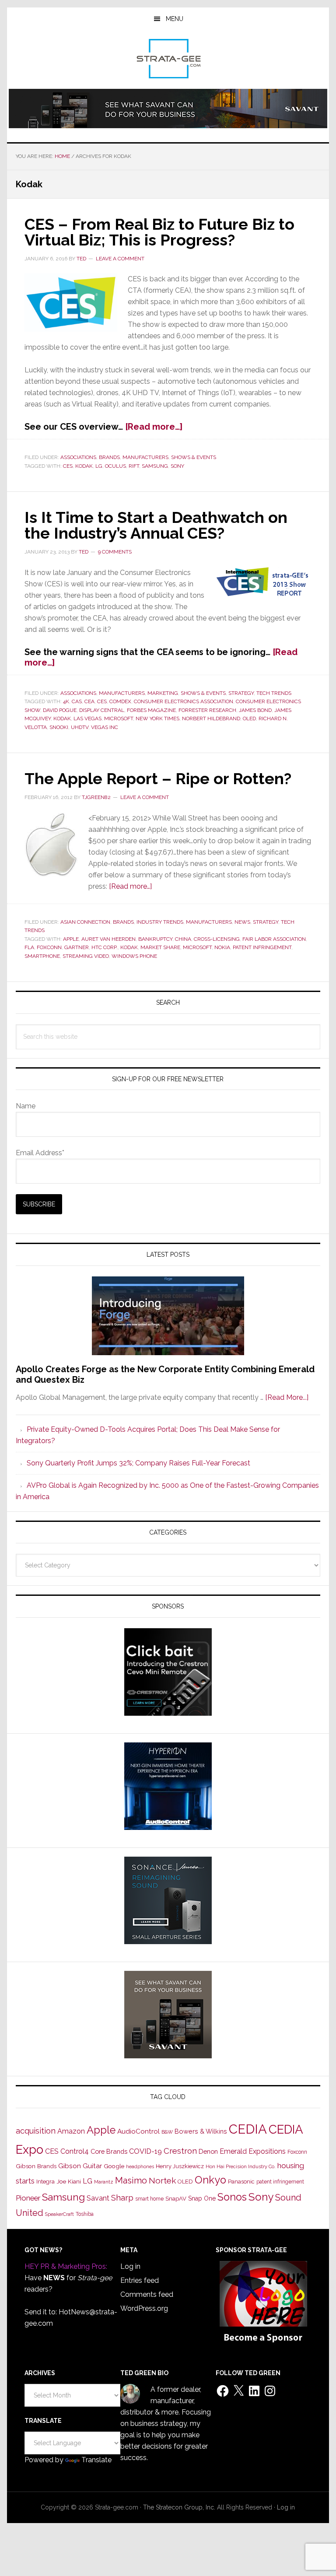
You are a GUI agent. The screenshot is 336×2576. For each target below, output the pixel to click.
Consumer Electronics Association (184, 701)
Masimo (131, 2180)
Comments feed (147, 2294)
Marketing (163, 693)
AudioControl (138, 2131)
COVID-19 (145, 2151)
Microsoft (119, 718)
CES (68, 466)
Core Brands (109, 2151)
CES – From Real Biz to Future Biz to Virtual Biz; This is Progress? (159, 232)
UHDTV (80, 727)
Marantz (104, 2182)
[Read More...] (287, 1397)
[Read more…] (154, 427)
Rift (134, 466)
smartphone (42, 956)
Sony (177, 466)
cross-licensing (217, 939)
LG (99, 466)
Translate (96, 2460)
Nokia (222, 947)
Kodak (84, 466)
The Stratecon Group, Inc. (180, 2507)
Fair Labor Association (274, 939)
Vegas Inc (105, 727)
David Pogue (60, 710)
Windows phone (134, 956)
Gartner (77, 947)
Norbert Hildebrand (211, 718)
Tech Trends (274, 693)
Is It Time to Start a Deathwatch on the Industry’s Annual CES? (156, 525)
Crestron (180, 2151)
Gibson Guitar (80, 2166)
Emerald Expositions (253, 2151)
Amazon (71, 2131)
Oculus (115, 466)
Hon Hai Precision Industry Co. (241, 2166)
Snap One (202, 2198)
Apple (71, 939)
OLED (249, 718)
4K (66, 701)
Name (26, 1106)
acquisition (36, 2131)
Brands (109, 457)
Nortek (162, 2180)
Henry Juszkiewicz (180, 2166)
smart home (149, 2199)
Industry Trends (160, 922)
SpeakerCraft (59, 2214)
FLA (29, 947)
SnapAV (176, 2199)
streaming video (86, 956)
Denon (208, 2151)
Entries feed (140, 2280)
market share (160, 947)
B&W (167, 2132)
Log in (130, 2266)
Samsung (155, 466)
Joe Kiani (69, 2181)
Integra (45, 2182)
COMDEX (120, 701)
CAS (77, 701)
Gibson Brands (36, 2166)
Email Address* (40, 1153)
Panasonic (241, 2182)
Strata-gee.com (168, 59)
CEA (89, 701)
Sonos (232, 2197)
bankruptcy (155, 939)
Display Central (102, 710)
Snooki (59, 727)
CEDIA (248, 2129)
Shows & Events (194, 457)
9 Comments (115, 552)
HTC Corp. (105, 947)
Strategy (241, 693)
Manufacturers (145, 457)
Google (114, 2166)
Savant (98, 2198)
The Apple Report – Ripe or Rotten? (158, 778)
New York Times (157, 718)
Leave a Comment (120, 259)
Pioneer (28, 2198)
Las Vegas (87, 718)
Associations (78, 457)
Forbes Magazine (151, 710)
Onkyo (210, 2180)
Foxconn (49, 947)
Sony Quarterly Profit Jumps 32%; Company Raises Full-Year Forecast (138, 1463)
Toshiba (85, 2214)
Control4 (75, 2151)
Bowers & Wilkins (201, 2131)
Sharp (122, 2197)
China (183, 939)
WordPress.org (144, 2308)
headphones (140, 2167)
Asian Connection (85, 922)
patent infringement (262, 947)
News (242, 922)
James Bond (255, 710)
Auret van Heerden (108, 939)
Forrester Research (207, 710)
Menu (175, 19)
